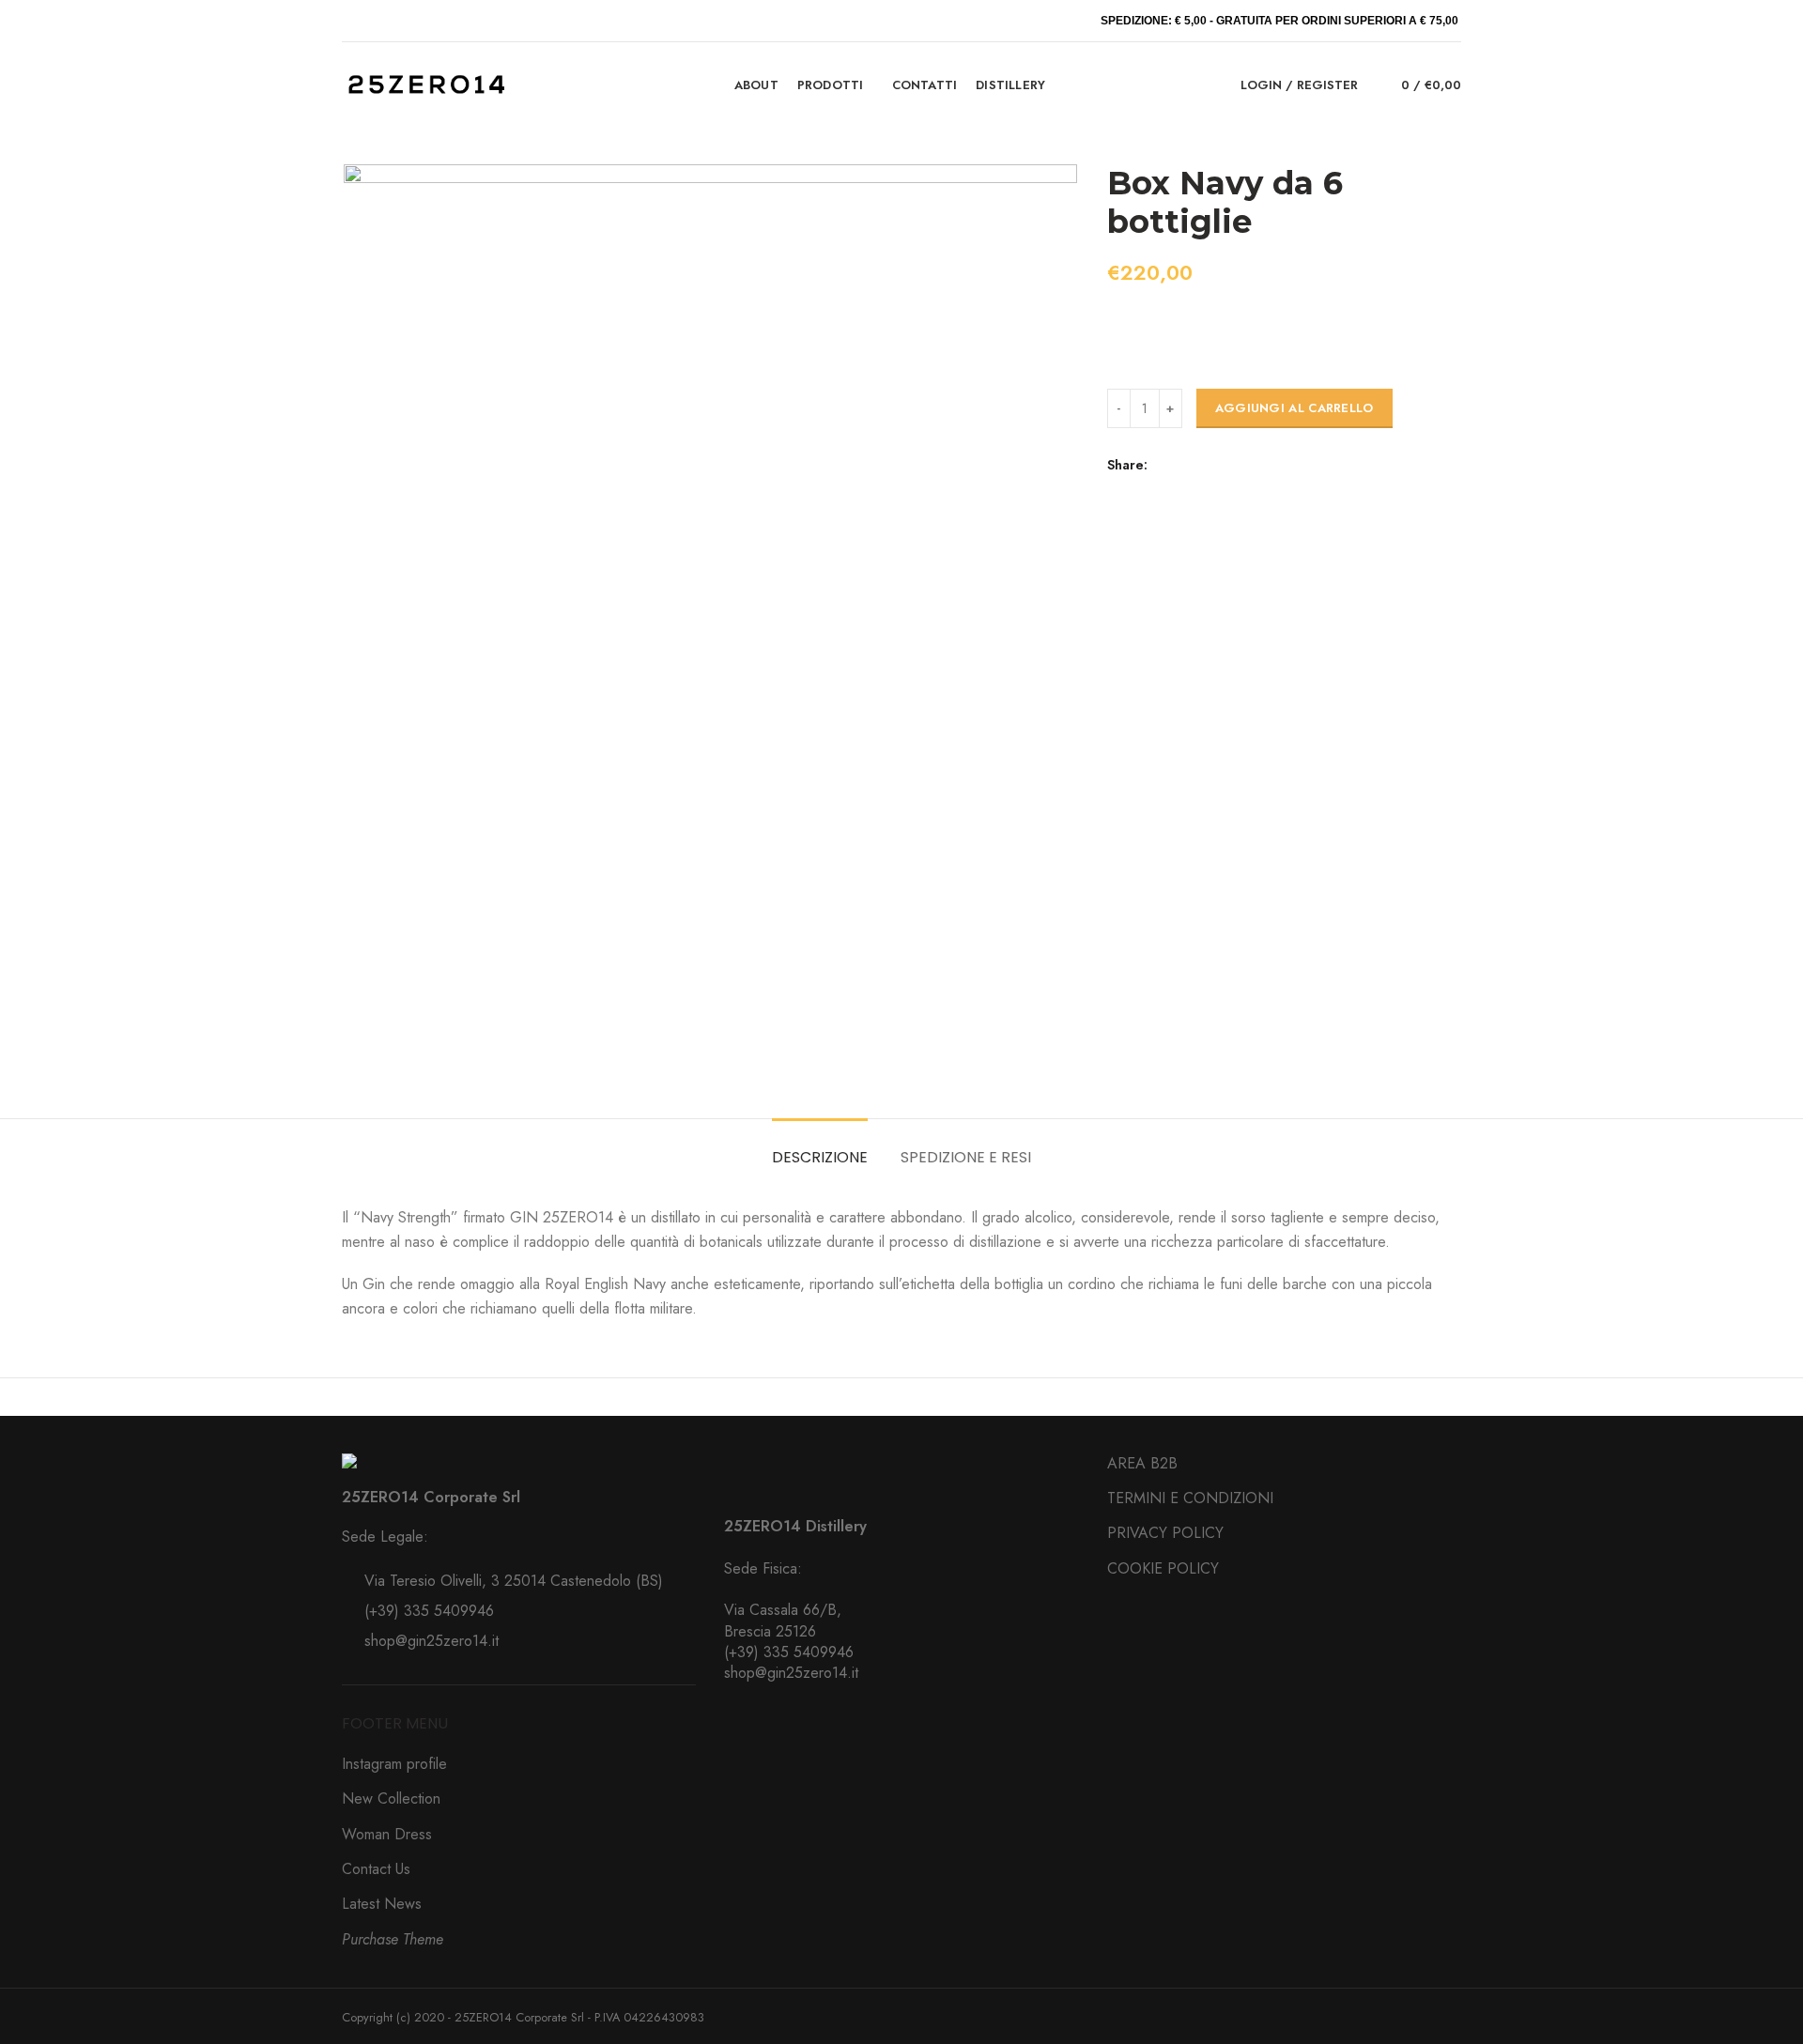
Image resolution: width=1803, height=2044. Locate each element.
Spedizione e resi (966, 1157)
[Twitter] (1188, 465)
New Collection (391, 1798)
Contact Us (376, 1869)
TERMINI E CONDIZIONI (1190, 1498)
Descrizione (820, 1157)
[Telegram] (1253, 465)
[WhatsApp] (1232, 465)
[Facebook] (1167, 465)
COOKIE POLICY (1163, 1568)
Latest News (382, 1904)
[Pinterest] (1210, 465)
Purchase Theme (393, 1939)
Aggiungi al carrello (1294, 408)
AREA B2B (1142, 1463)
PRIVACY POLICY (1165, 1533)
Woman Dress (387, 1834)
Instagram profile (394, 1764)
